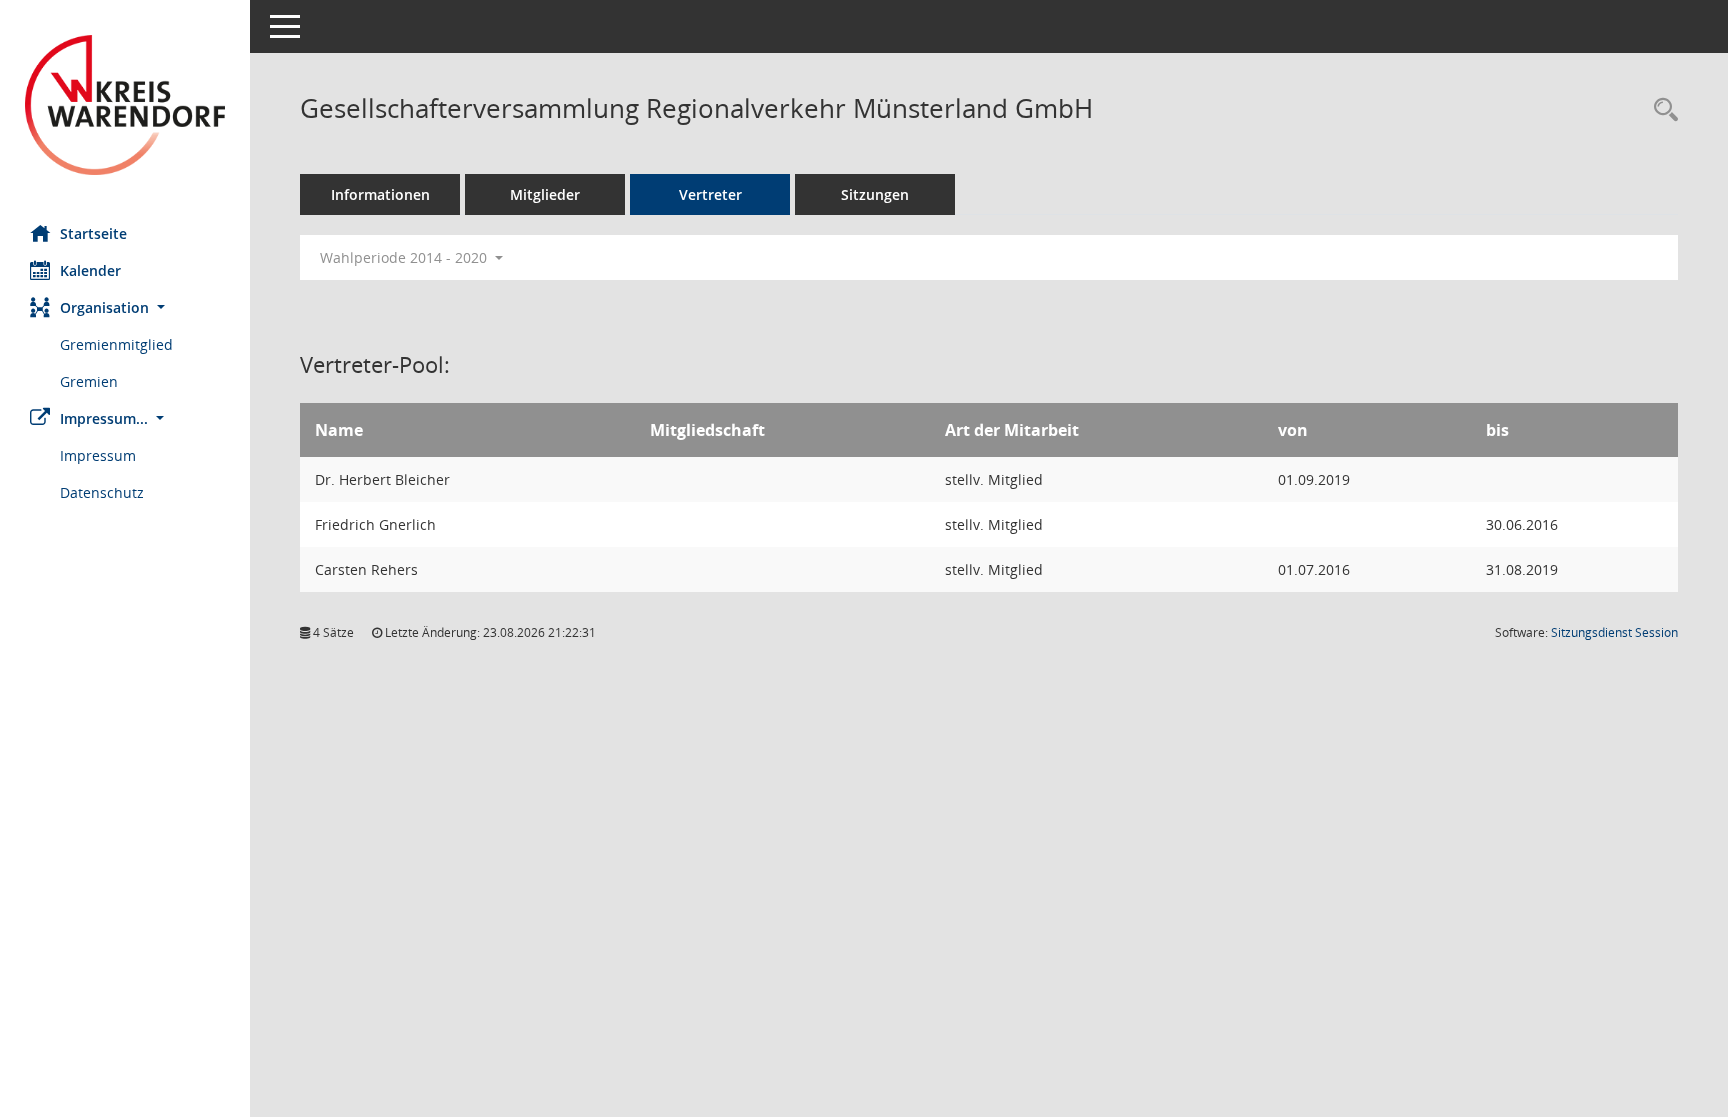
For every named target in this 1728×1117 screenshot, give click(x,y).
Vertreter (710, 194)
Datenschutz (102, 492)
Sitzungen (875, 194)
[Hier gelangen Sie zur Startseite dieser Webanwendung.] (125, 105)
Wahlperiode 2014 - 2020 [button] (405, 257)
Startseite (93, 233)
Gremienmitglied (116, 344)
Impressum (98, 455)
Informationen (380, 194)
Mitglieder (545, 194)
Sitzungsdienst (1614, 632)
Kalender (90, 270)
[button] (125, 307)
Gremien (89, 381)
